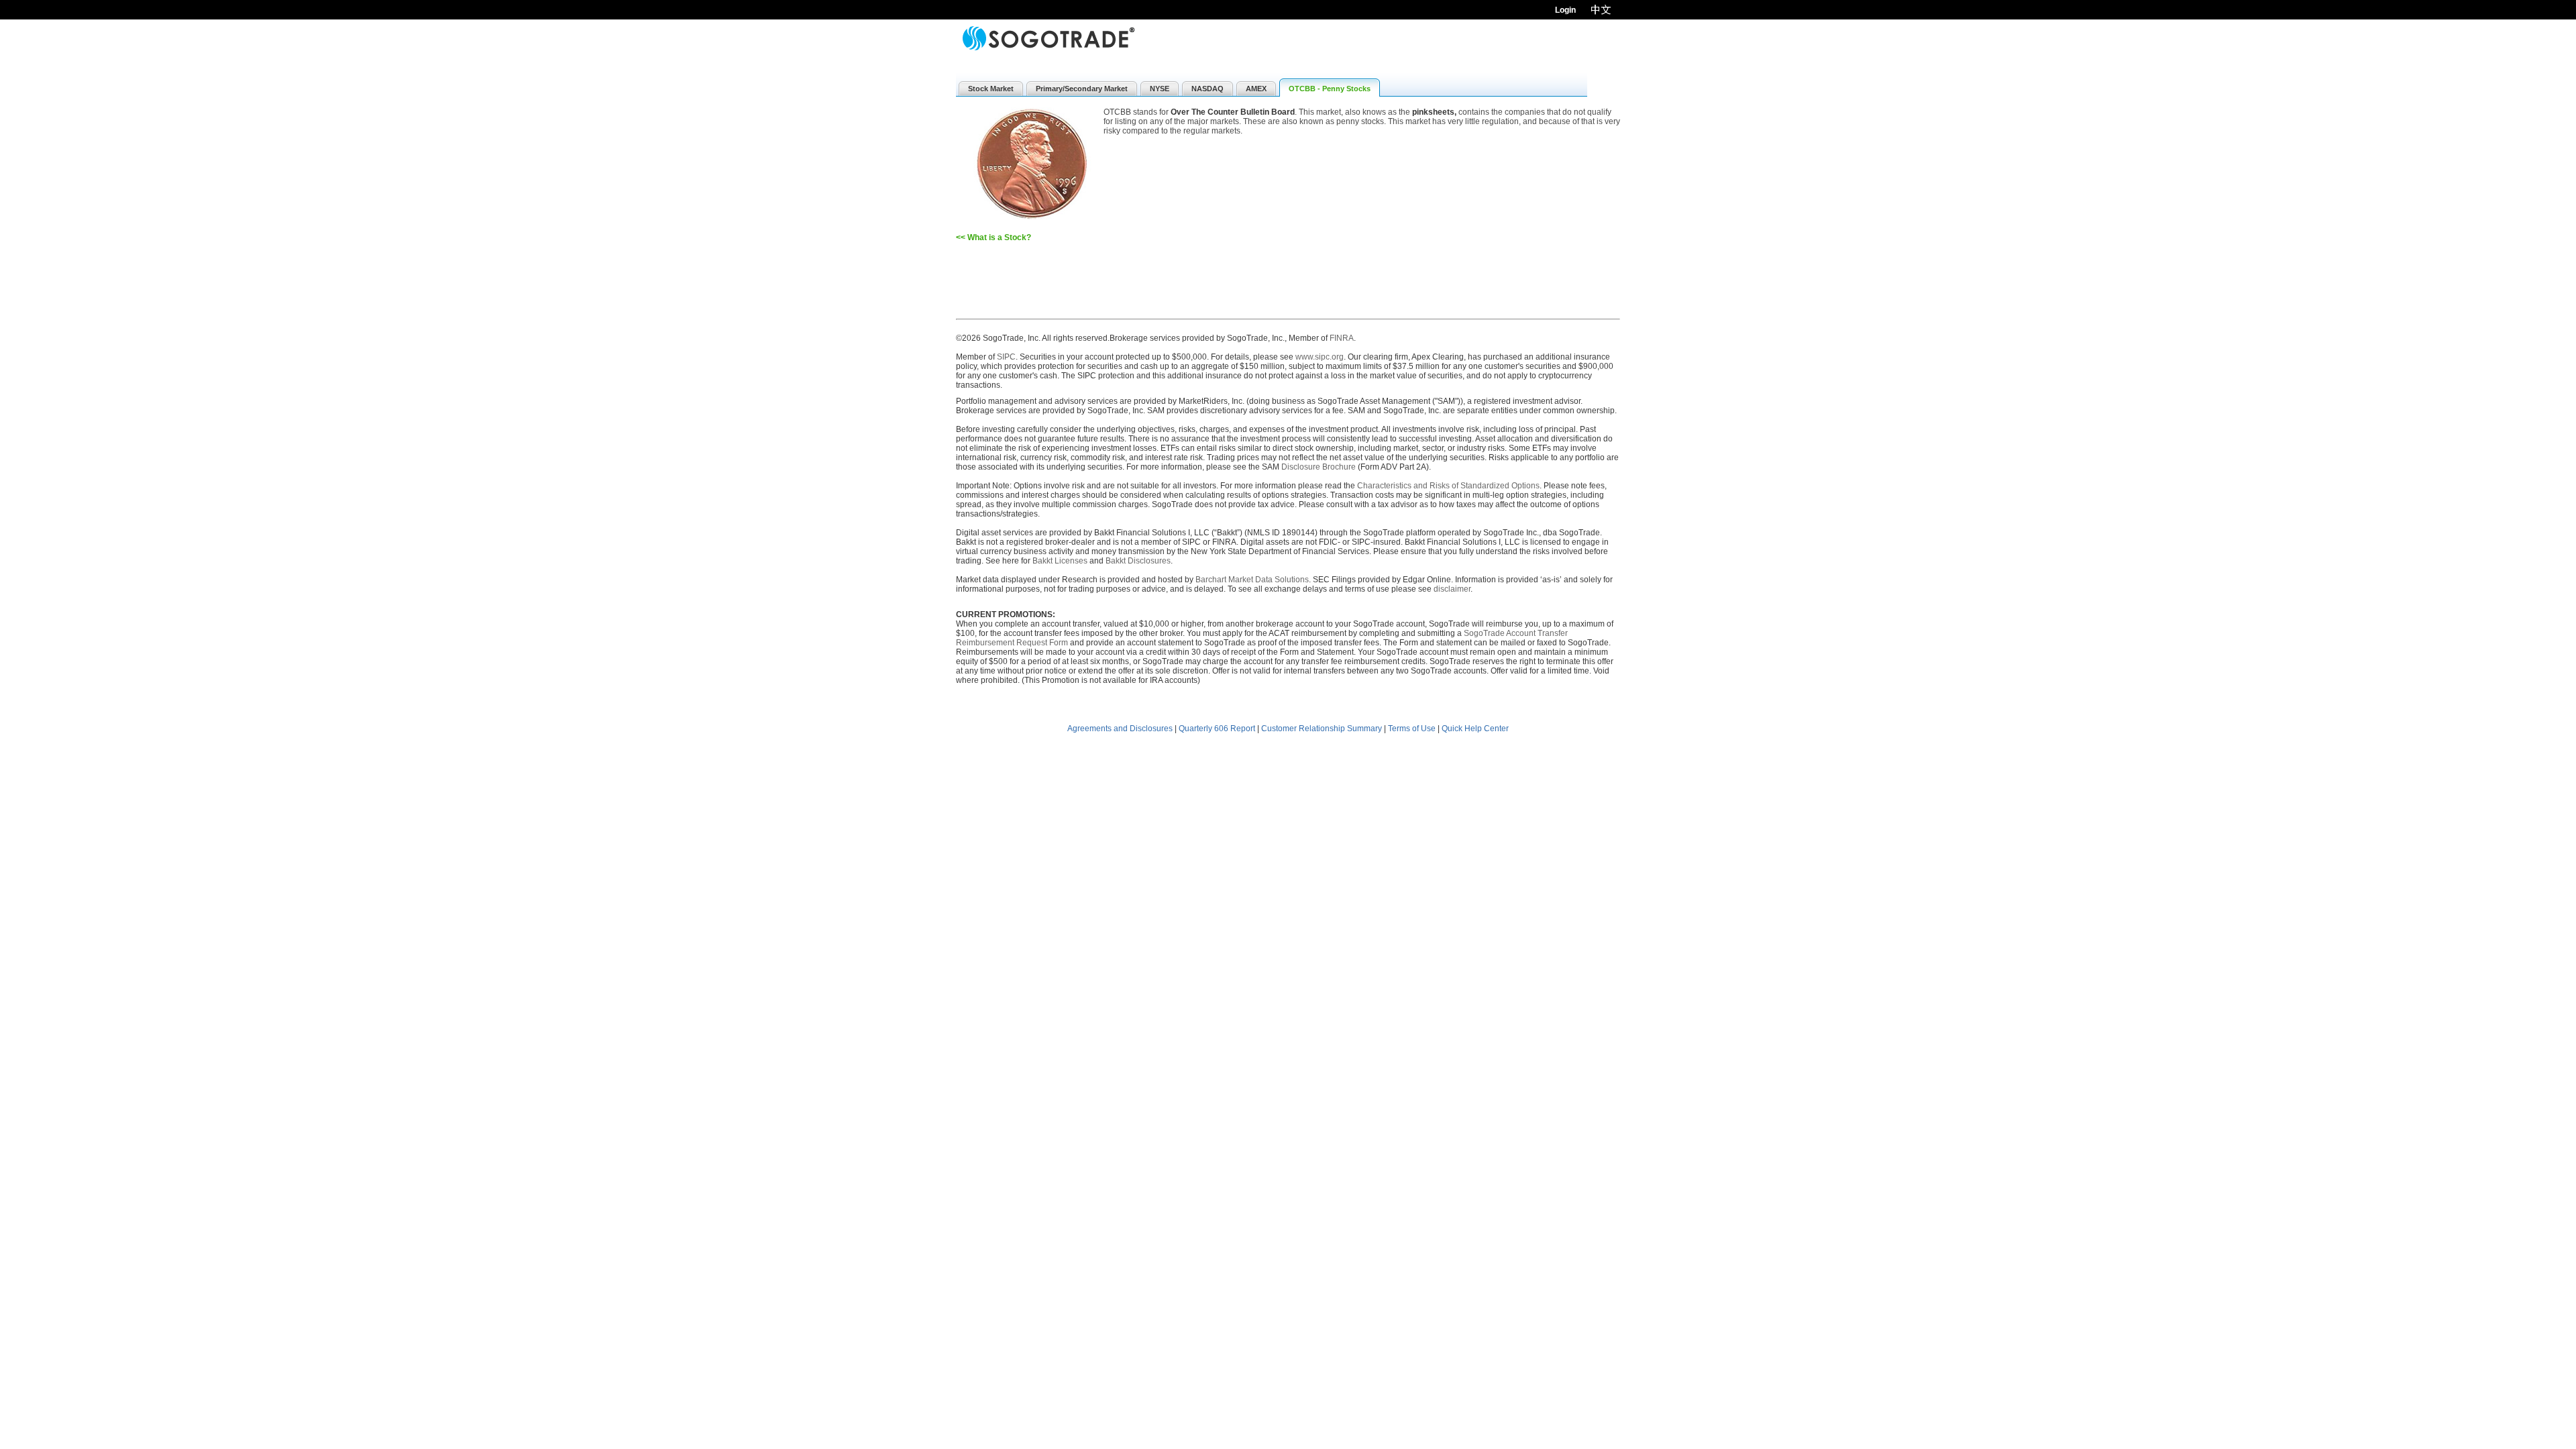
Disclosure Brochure (1319, 467)
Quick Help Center (1475, 729)
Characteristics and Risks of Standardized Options (1448, 486)
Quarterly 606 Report (1217, 729)
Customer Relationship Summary (1322, 729)
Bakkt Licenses (1060, 561)
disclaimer (1452, 589)
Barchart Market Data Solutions (1252, 580)
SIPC (1006, 357)
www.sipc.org (1320, 357)
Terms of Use (1412, 729)
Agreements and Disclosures (1120, 729)
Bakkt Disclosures (1138, 561)
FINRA (1342, 338)
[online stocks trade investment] (1049, 39)
